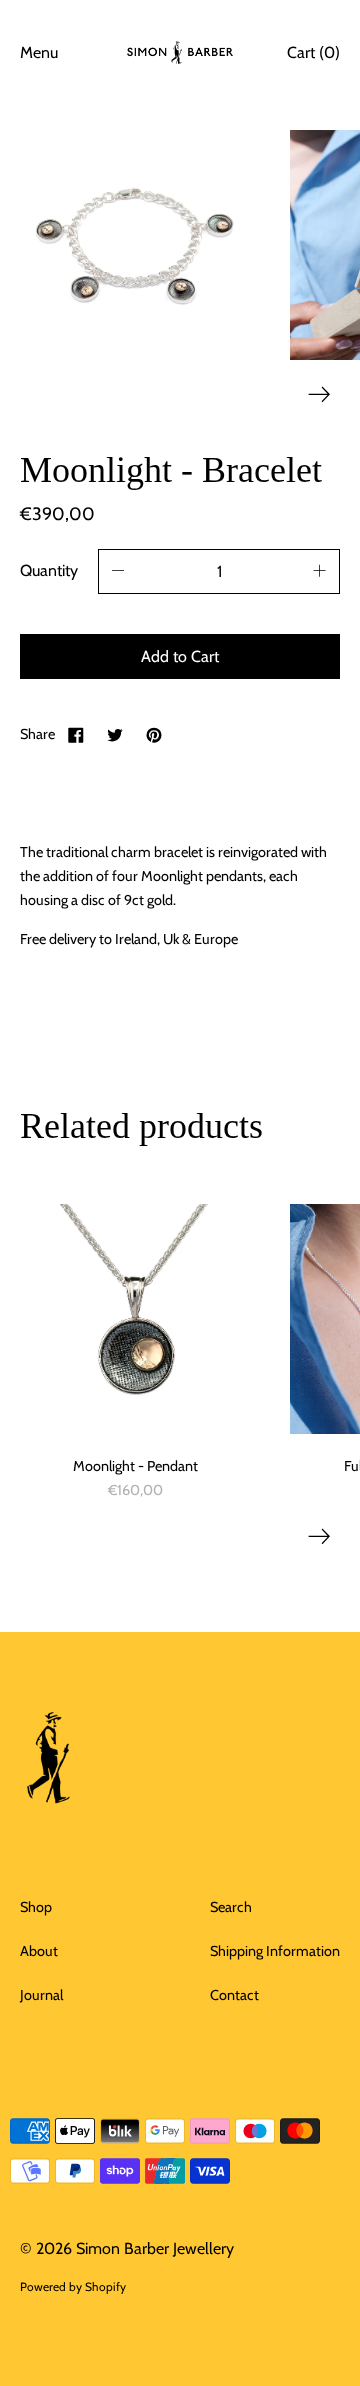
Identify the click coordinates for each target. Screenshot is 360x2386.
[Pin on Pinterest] (154, 734)
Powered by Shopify (73, 2286)
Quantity (49, 570)
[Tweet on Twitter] (115, 734)
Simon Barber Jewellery (155, 2248)
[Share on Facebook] (76, 734)
